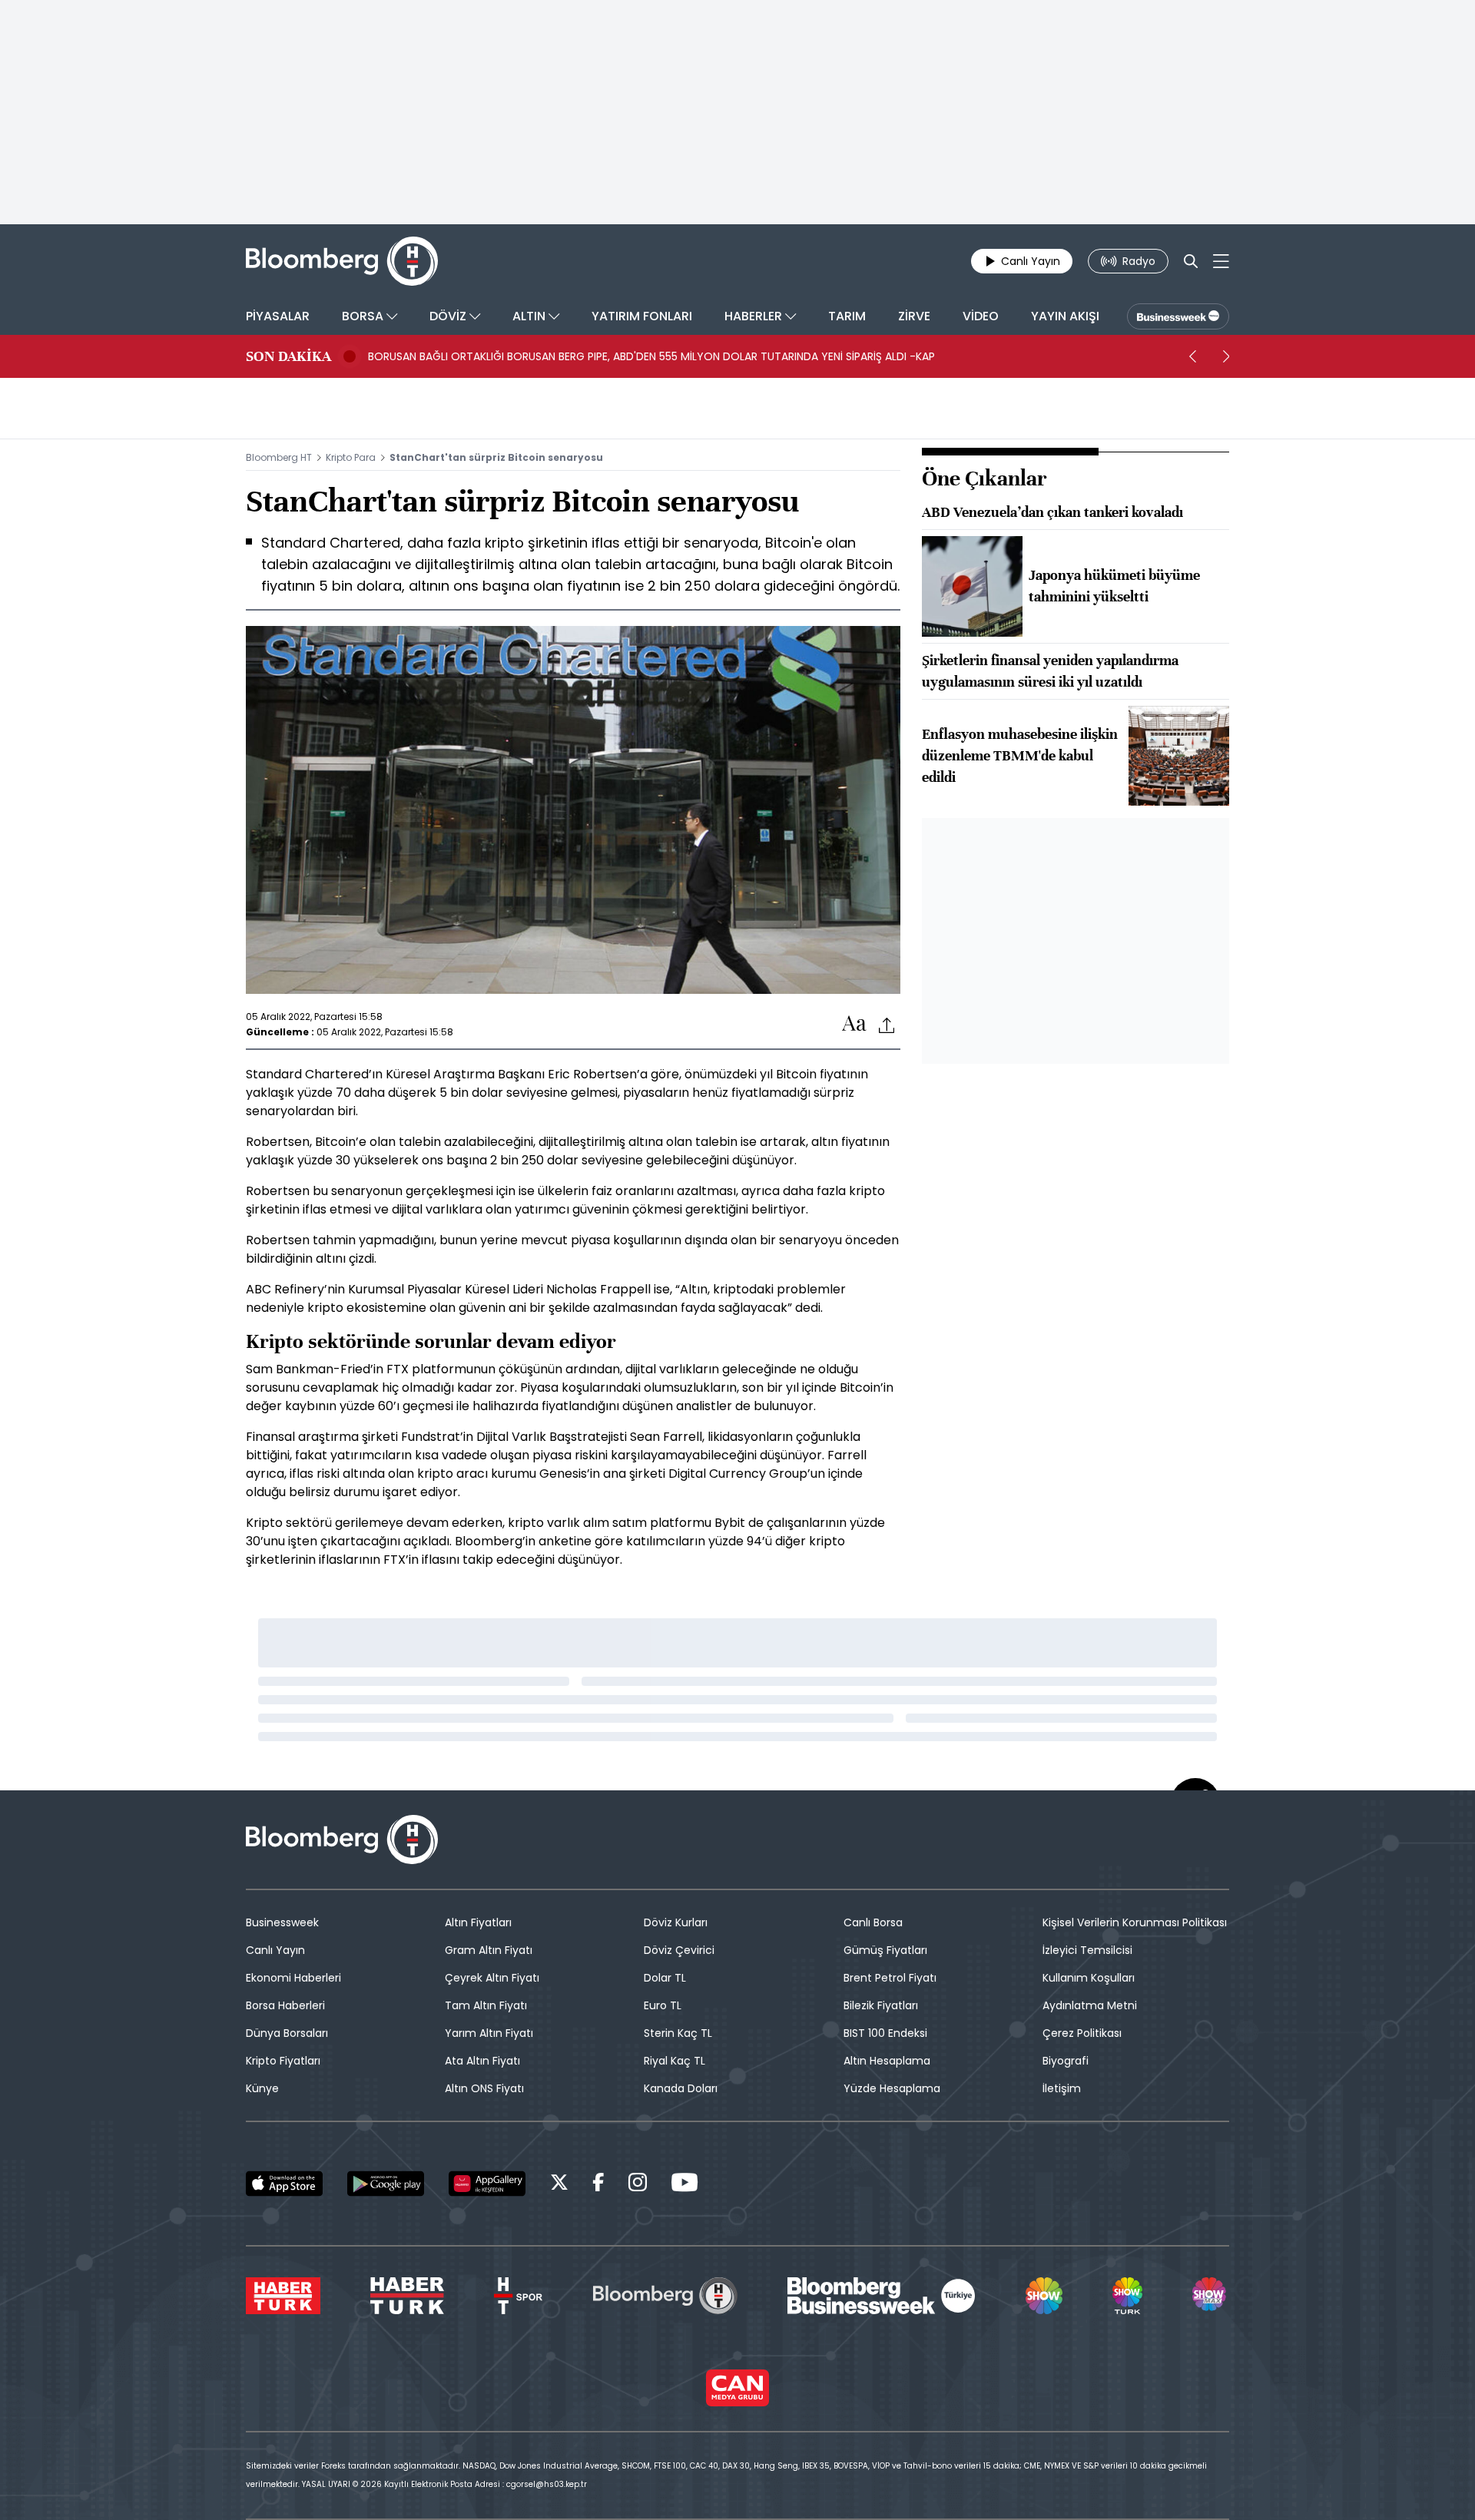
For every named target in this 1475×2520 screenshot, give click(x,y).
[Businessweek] (881, 2296)
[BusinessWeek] (1178, 316)
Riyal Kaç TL (675, 2061)
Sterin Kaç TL (678, 2033)
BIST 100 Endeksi (885, 2033)
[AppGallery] (487, 2184)
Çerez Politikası (1082, 2033)
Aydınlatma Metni (1090, 2005)
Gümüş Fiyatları (885, 1950)
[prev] (1192, 356)
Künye (262, 2088)
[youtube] (684, 2185)
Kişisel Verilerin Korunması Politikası (1135, 1922)
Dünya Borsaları (287, 2033)
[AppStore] (284, 2184)
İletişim (1062, 2088)
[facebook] (598, 2185)
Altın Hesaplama (887, 2061)
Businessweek (282, 1922)
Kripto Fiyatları (283, 2061)
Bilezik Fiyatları (881, 2005)
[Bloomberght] (342, 261)
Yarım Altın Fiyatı (489, 2033)
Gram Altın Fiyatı (489, 1950)
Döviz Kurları (676, 1922)
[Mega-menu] (1221, 261)
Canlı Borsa (873, 1922)
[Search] (1191, 261)
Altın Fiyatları (478, 1922)
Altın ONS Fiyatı (484, 2088)
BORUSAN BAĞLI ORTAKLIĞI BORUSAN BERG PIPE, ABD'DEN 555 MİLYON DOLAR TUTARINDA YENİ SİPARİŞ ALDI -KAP (651, 356)
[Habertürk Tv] (407, 2296)
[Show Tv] (1044, 2296)
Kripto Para (351, 457)
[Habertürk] (283, 2296)
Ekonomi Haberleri (293, 1978)
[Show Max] (1211, 2296)
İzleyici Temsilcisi (1087, 1950)
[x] (559, 2185)
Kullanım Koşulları (1089, 1978)
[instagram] (638, 2185)
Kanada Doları (681, 2088)
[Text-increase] (854, 1024)
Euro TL (663, 2005)
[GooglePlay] (386, 2184)
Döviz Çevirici (679, 1950)
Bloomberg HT (279, 457)
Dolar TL (665, 1978)
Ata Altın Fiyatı (482, 2061)
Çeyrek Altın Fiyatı (492, 1978)
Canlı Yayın (275, 1950)
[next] (1226, 356)
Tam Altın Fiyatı (486, 2005)
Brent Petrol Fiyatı (890, 1978)
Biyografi (1066, 2061)
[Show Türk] (1127, 2296)
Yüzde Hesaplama (892, 2088)
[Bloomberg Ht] (665, 2296)
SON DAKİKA (288, 356)
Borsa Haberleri (285, 2005)
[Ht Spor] (518, 2296)
